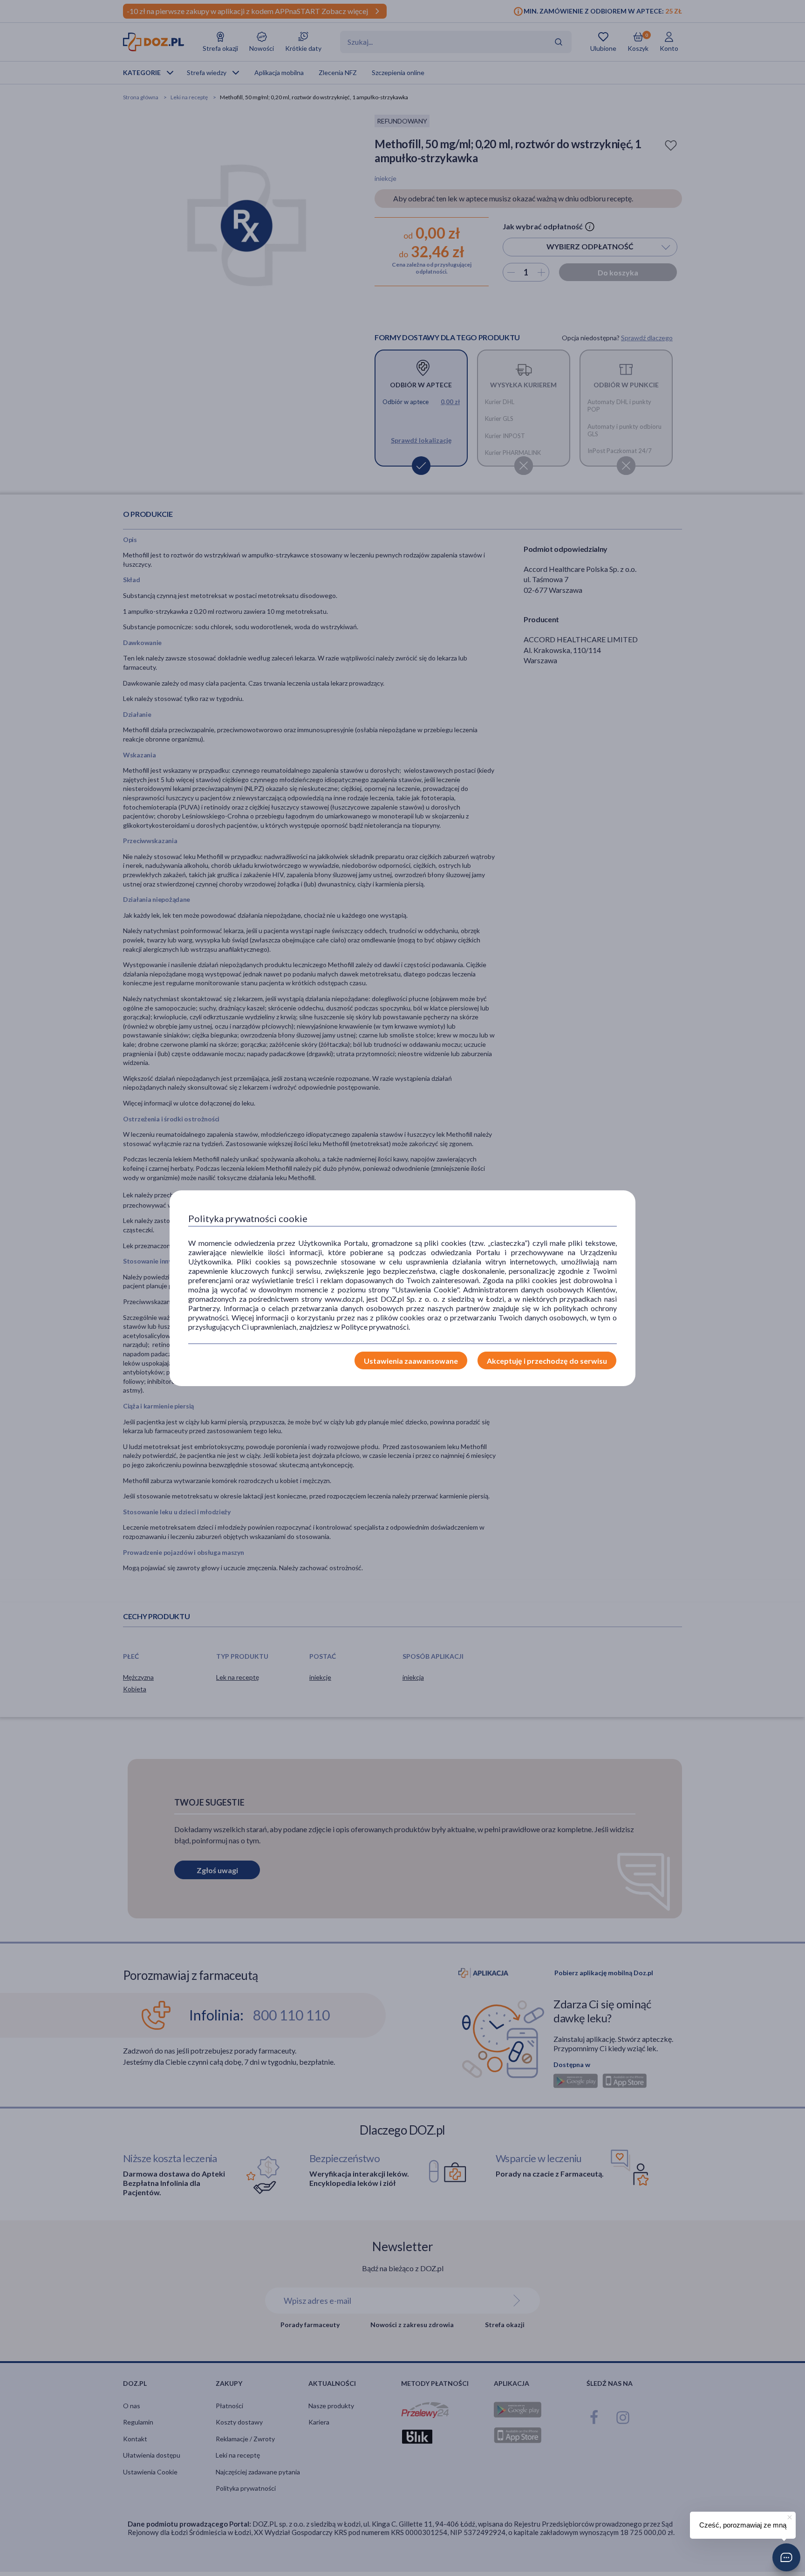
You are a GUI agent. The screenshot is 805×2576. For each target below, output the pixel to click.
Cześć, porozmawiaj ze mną (743, 2525)
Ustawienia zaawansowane (411, 1361)
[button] (786, 2557)
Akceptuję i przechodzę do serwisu (547, 1361)
